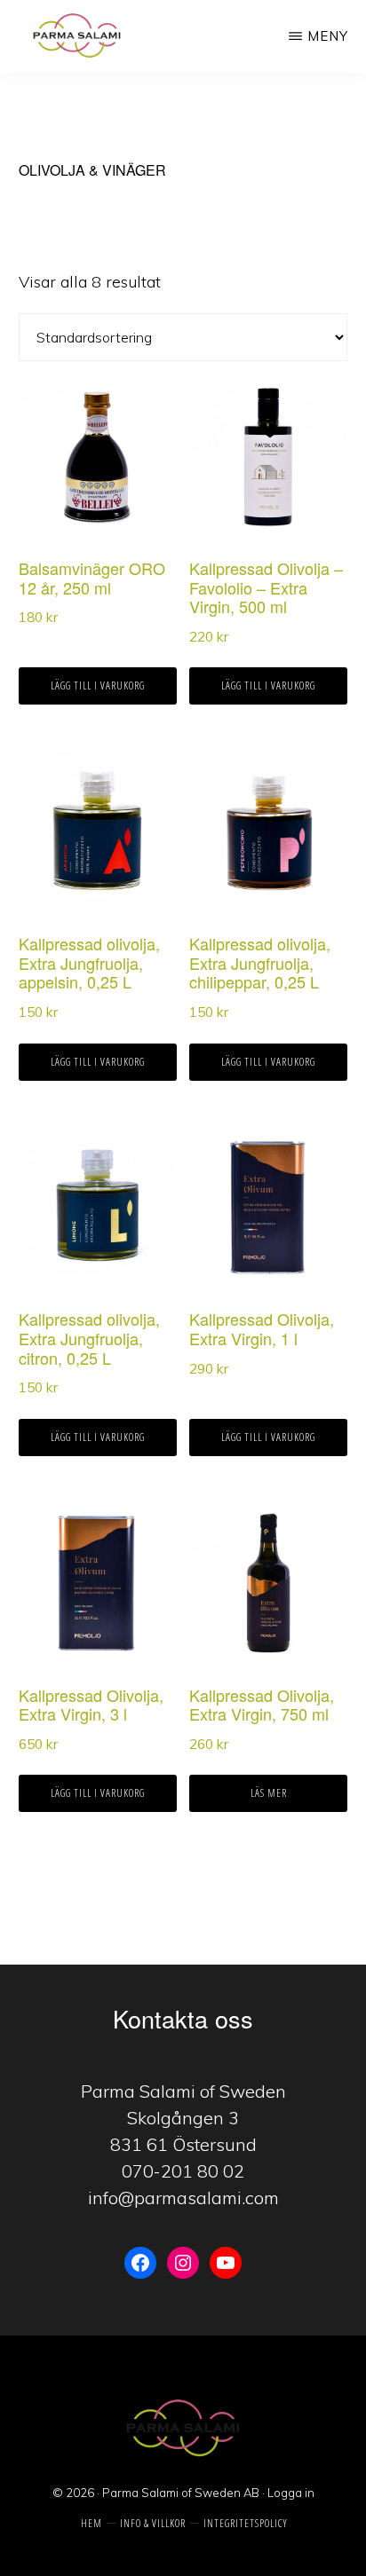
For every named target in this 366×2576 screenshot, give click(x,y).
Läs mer (269, 1793)
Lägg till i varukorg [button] (98, 685)
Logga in (291, 2493)
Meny (328, 36)
